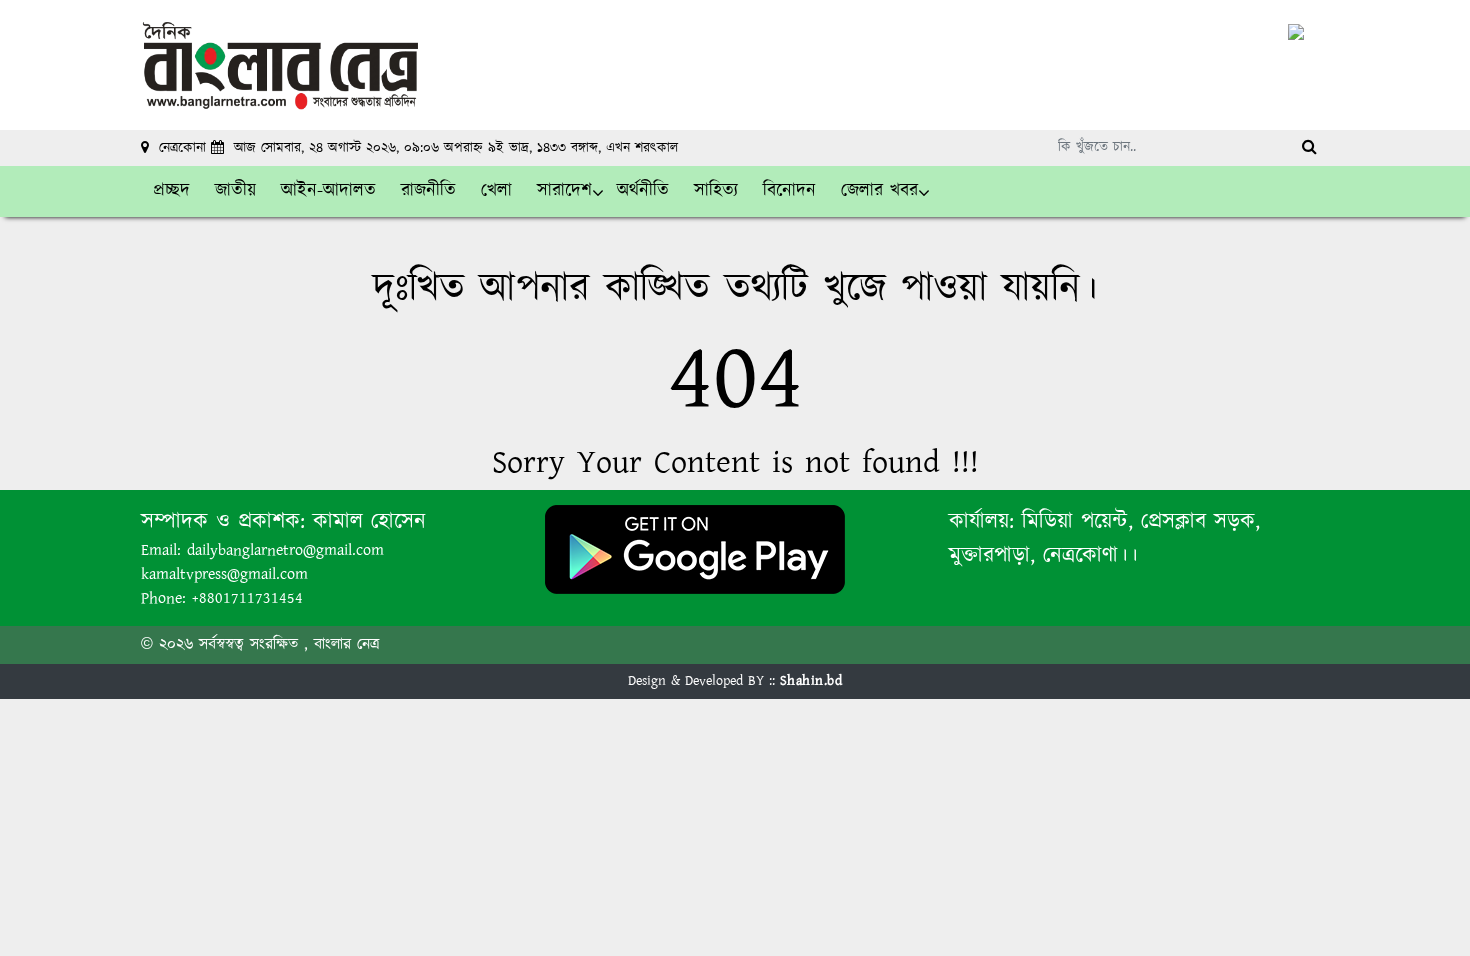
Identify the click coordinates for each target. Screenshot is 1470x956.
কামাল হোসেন (369, 521)
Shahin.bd (811, 681)
